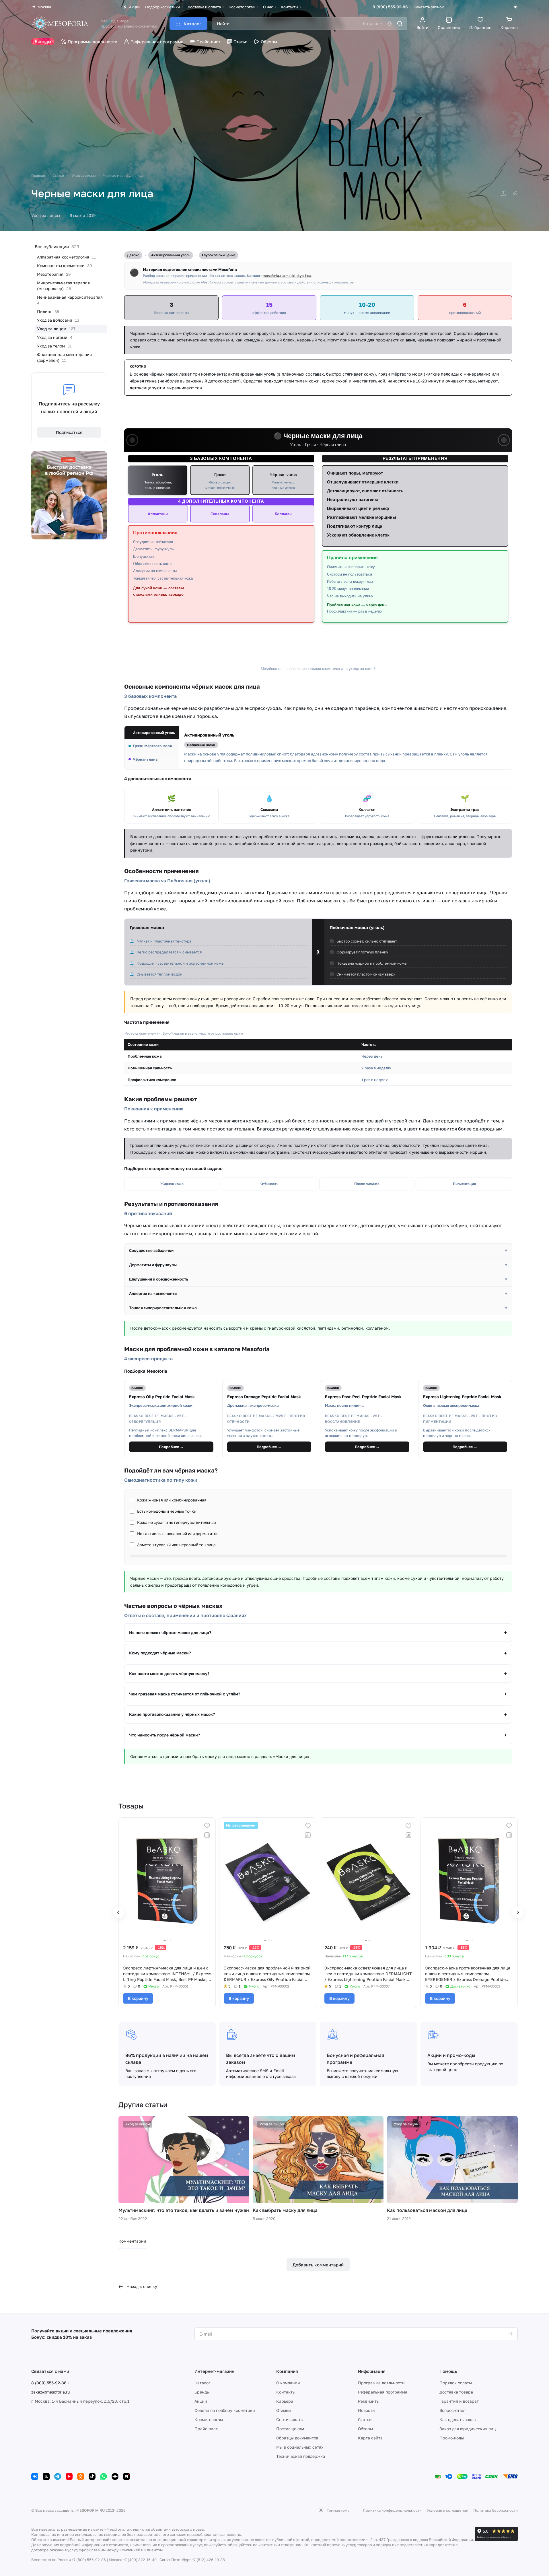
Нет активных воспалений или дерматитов (178, 1534)
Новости (366, 2410)
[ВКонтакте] (35, 2476)
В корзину (138, 1998)
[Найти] (400, 24)
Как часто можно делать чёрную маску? (169, 1673)
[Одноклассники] (81, 2476)
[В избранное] (207, 1826)
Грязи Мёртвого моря (152, 746)
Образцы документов (297, 2438)
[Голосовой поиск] (390, 24)
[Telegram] (58, 2476)
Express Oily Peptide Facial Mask (162, 1397)
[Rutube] (126, 2476)
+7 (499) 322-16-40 (140, 2560)
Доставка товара (456, 2392)
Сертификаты (290, 2419)
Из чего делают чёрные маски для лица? (170, 1632)
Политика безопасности (496, 2510)
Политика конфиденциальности (392, 2510)
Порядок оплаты (456, 2383)
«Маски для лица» (291, 1756)
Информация (372, 2371)
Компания (287, 2371)
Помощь (448, 2371)
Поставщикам (290, 2429)
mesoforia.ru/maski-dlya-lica (287, 276)
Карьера (285, 2401)
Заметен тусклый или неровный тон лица (176, 1545)
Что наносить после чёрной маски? (164, 1735)
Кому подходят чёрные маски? (160, 1653)
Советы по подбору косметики (225, 2410)
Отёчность (269, 1184)
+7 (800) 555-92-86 (89, 2560)
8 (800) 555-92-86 (390, 7)
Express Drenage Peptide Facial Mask (264, 1397)
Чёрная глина (145, 759)
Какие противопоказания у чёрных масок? (172, 1714)
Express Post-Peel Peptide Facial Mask (363, 1397)
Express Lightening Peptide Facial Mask (462, 1397)
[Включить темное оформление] (515, 7)
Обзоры (365, 2429)
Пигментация (464, 1184)
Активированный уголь (154, 733)
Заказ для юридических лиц (468, 2429)
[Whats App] (104, 2476)
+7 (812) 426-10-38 (208, 2560)
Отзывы (284, 2410)
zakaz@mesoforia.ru (50, 2392)
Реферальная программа (383, 2392)
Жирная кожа (172, 1184)
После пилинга (367, 1184)
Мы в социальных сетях (300, 2447)
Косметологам (209, 2419)
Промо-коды (452, 2438)
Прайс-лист (206, 2429)
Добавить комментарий (318, 2265)
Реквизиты (369, 2401)
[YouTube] (69, 2476)
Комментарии (132, 2241)
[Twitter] (46, 2476)
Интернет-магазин (214, 2371)
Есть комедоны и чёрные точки (167, 1511)
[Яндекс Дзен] (115, 2476)
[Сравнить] (207, 1835)
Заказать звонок (429, 7)
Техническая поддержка (301, 2456)
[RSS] (515, 193)
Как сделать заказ (457, 2419)
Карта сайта (370, 2438)
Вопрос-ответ (453, 2410)
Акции (201, 2401)
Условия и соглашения (447, 2510)
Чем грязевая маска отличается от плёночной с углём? (185, 1694)
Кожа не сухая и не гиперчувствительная (177, 1522)
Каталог (202, 2383)
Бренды (202, 2392)
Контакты (286, 2392)
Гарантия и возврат (459, 2401)
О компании (288, 2383)
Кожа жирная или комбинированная (172, 1500)
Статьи (365, 2419)
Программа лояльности (381, 2383)
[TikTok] (92, 2476)
